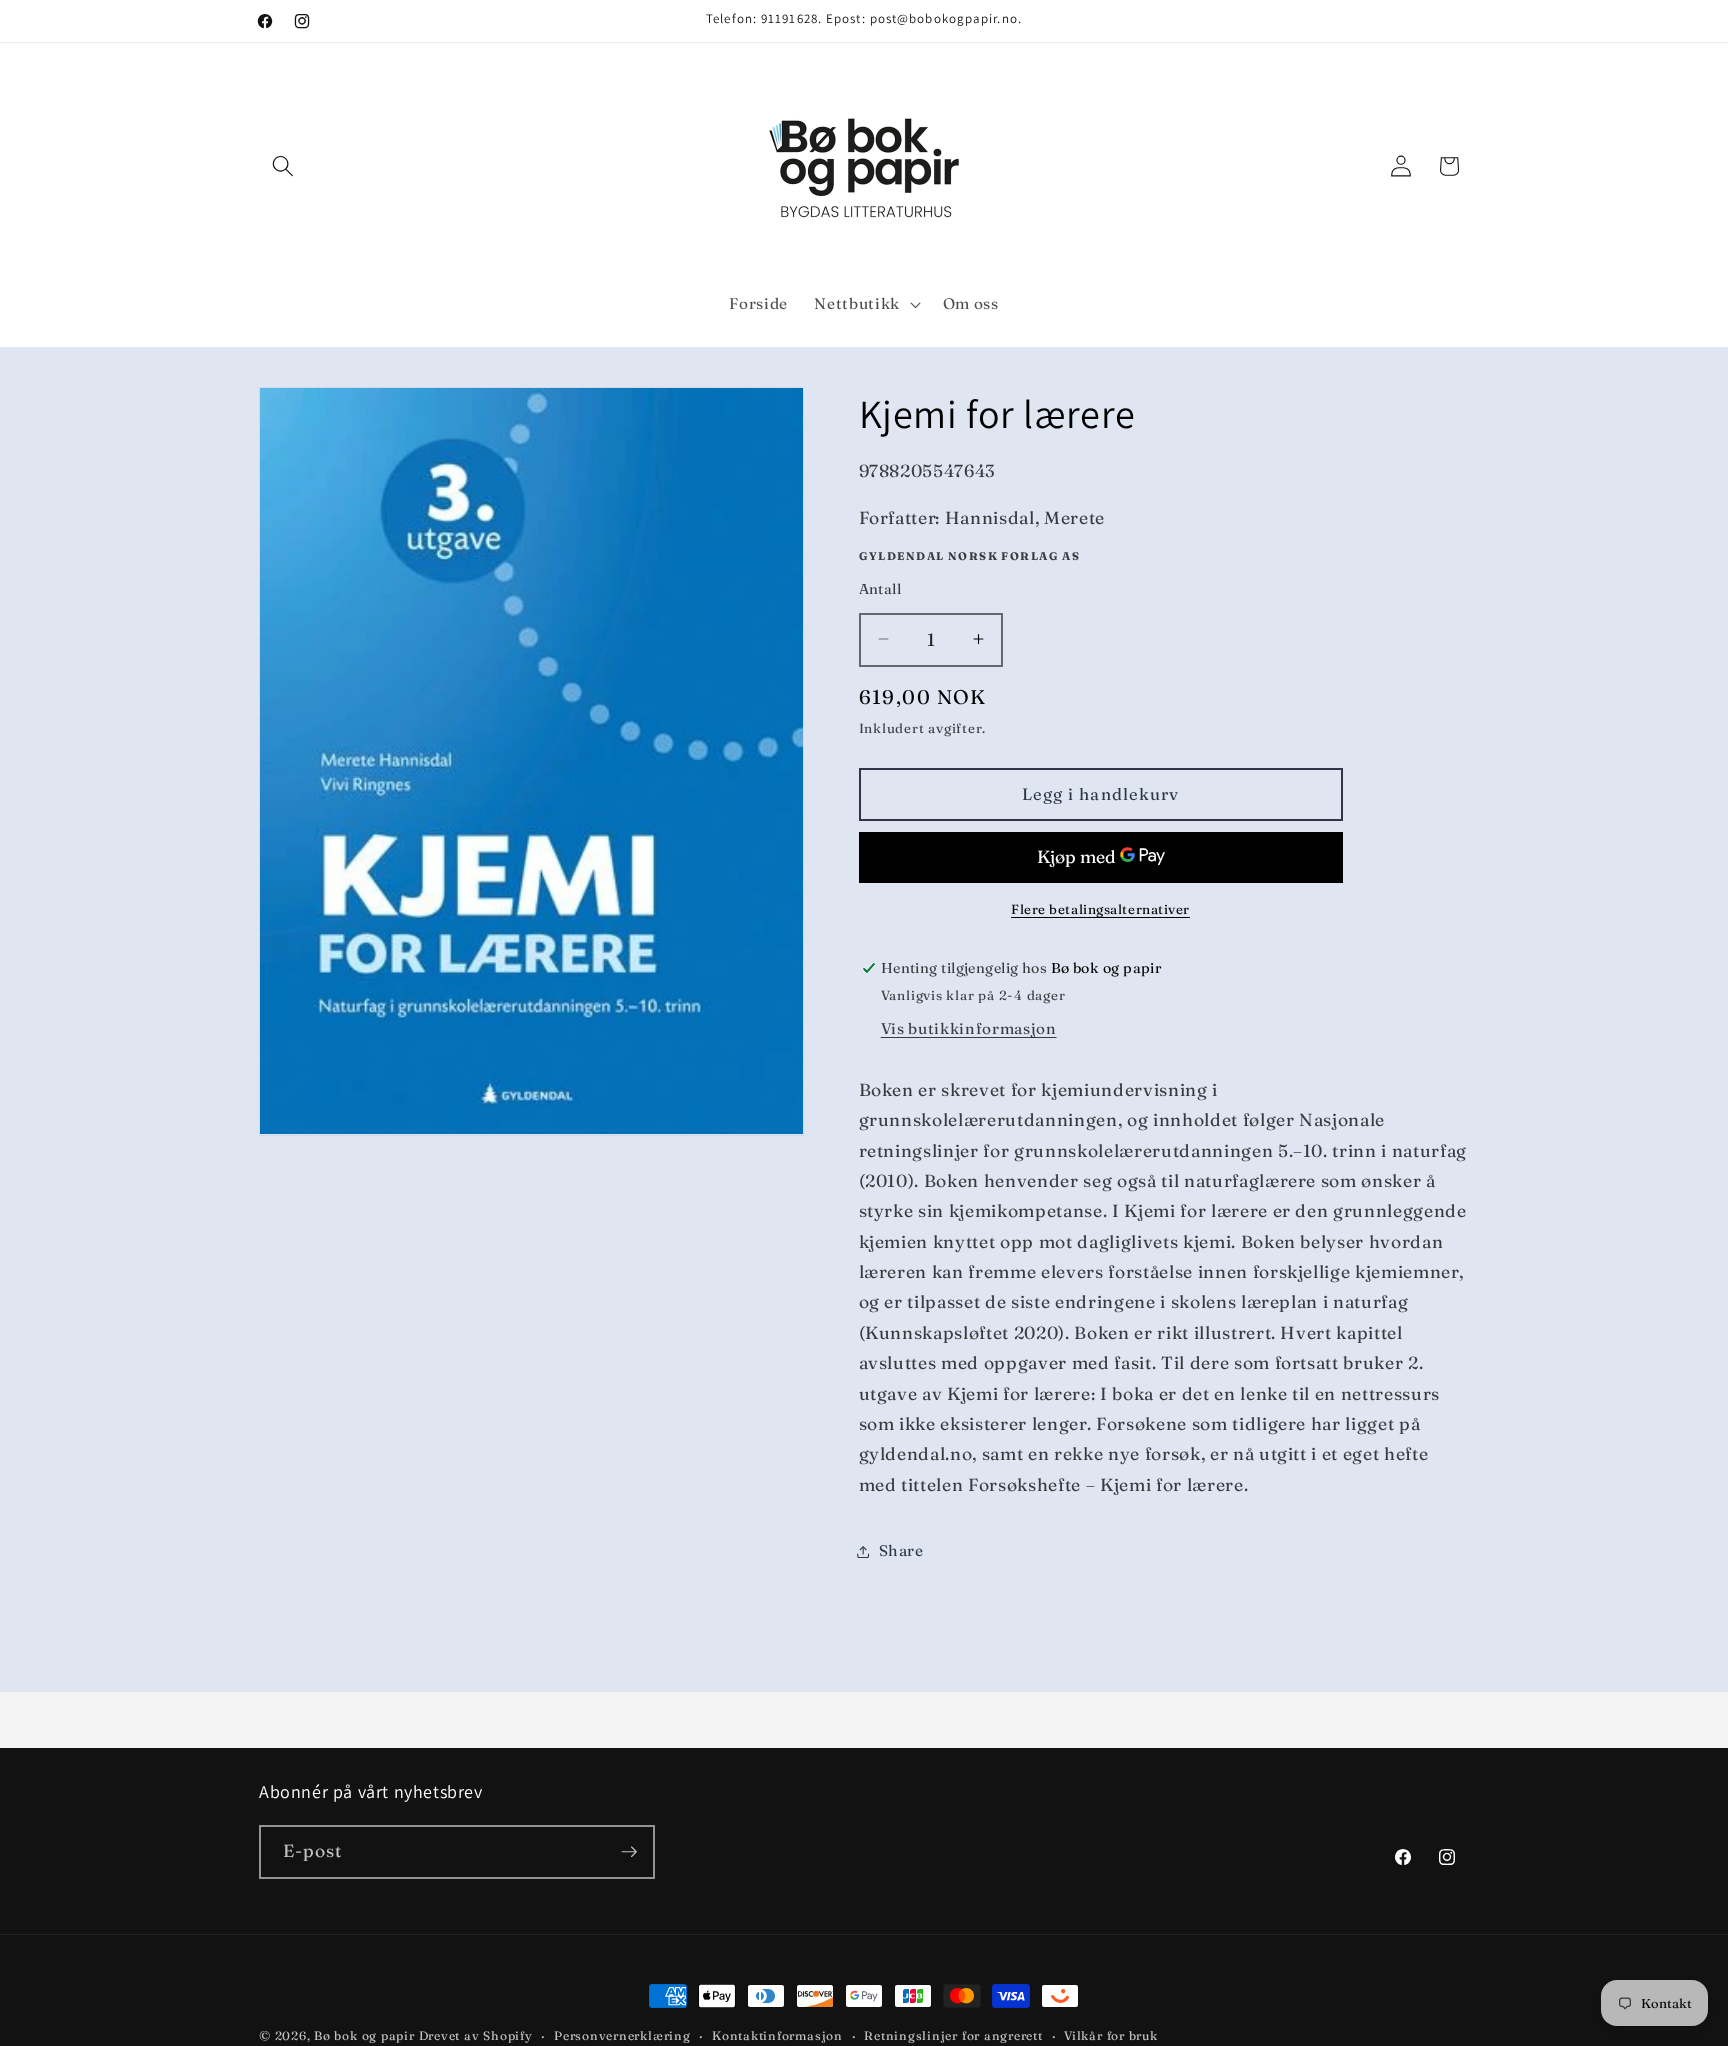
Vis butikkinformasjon (969, 1028)
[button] (283, 166)
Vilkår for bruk (1111, 2035)
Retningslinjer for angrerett (953, 2035)
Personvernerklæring (622, 2035)
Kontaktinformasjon (777, 2035)
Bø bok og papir (364, 2035)
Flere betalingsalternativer (1100, 909)
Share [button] (901, 1550)
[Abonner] (629, 1852)
